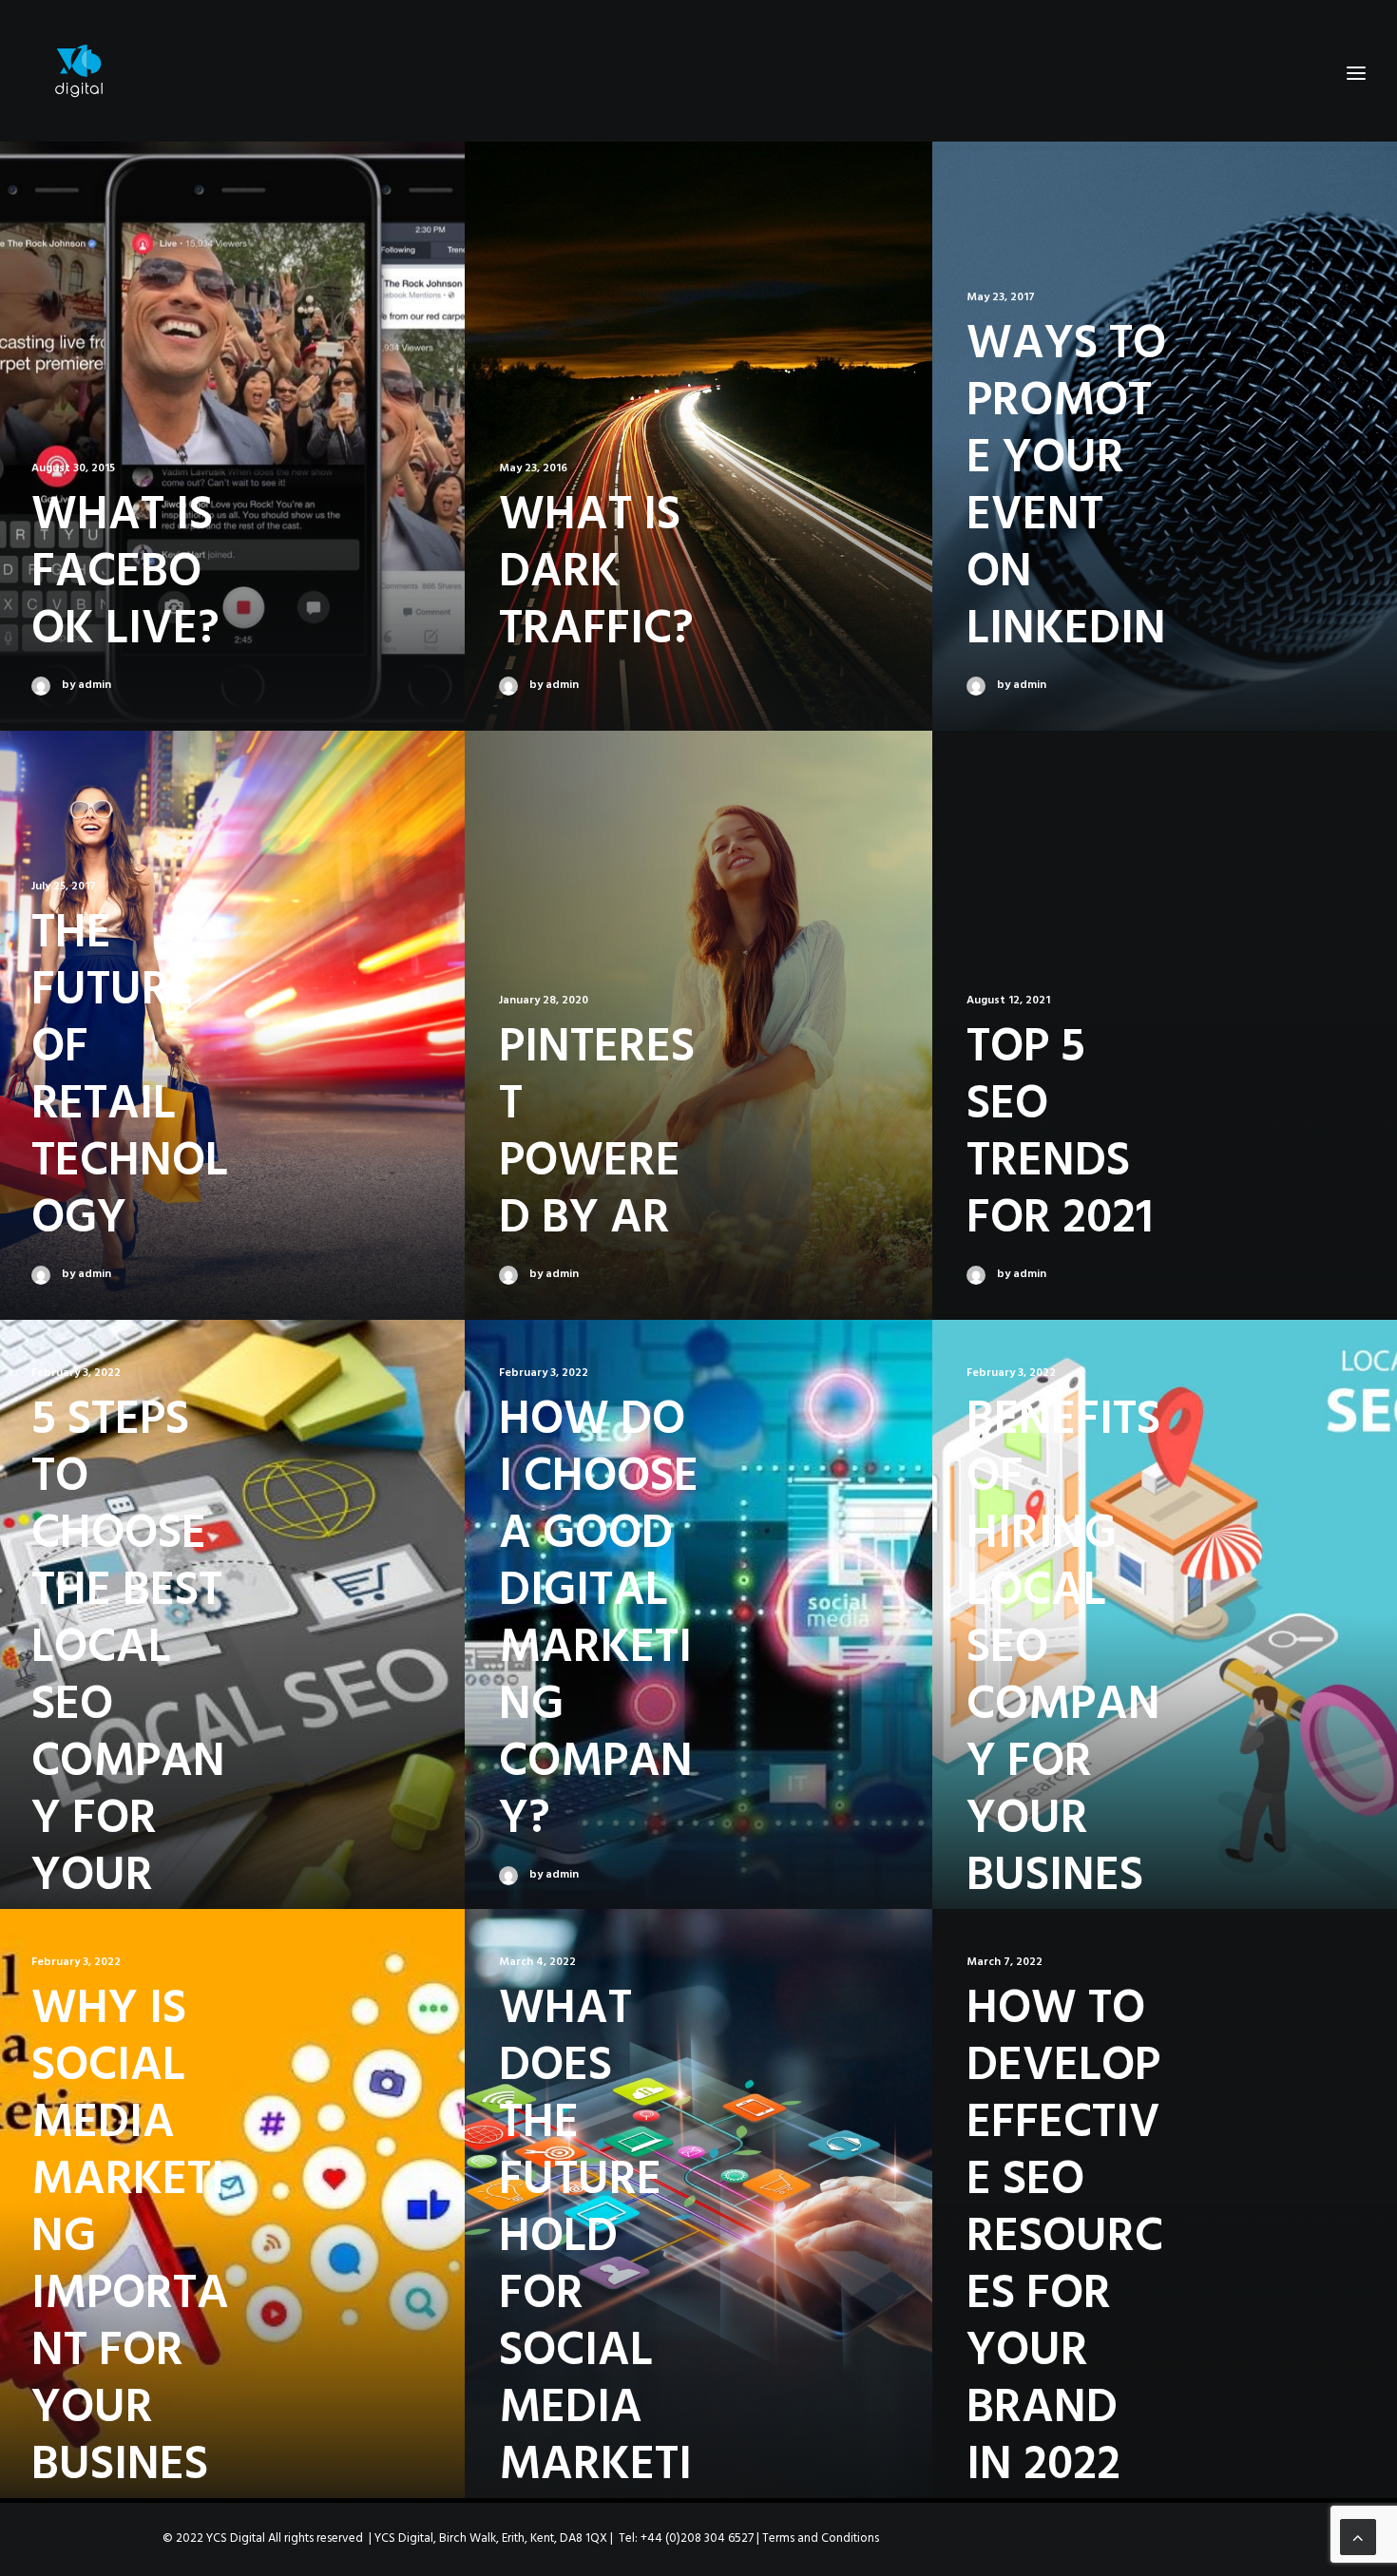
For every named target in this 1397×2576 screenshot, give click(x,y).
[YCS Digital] (79, 73)
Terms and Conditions (821, 2538)
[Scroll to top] (1358, 2538)
